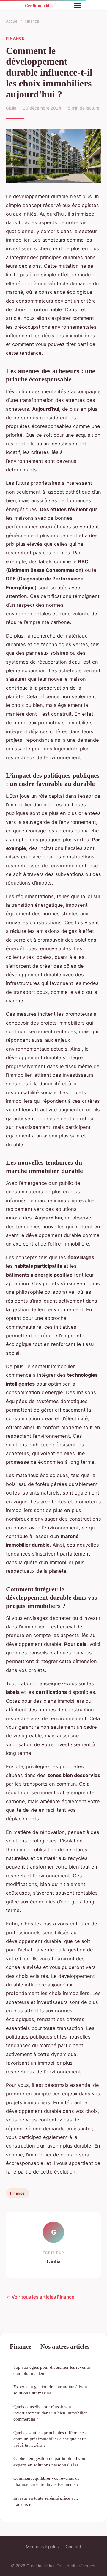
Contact (73, 2547)
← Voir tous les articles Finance (40, 2297)
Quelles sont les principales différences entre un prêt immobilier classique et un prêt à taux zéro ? (50, 2439)
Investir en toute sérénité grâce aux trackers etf (46, 2501)
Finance (32, 21)
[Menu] (77, 5)
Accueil (13, 21)
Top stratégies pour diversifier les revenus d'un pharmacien (52, 2370)
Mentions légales (42, 2547)
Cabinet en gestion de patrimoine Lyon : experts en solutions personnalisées (51, 2461)
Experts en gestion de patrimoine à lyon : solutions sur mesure (51, 2390)
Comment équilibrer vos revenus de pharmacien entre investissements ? (47, 2481)
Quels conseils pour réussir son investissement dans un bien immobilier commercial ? (50, 2413)
